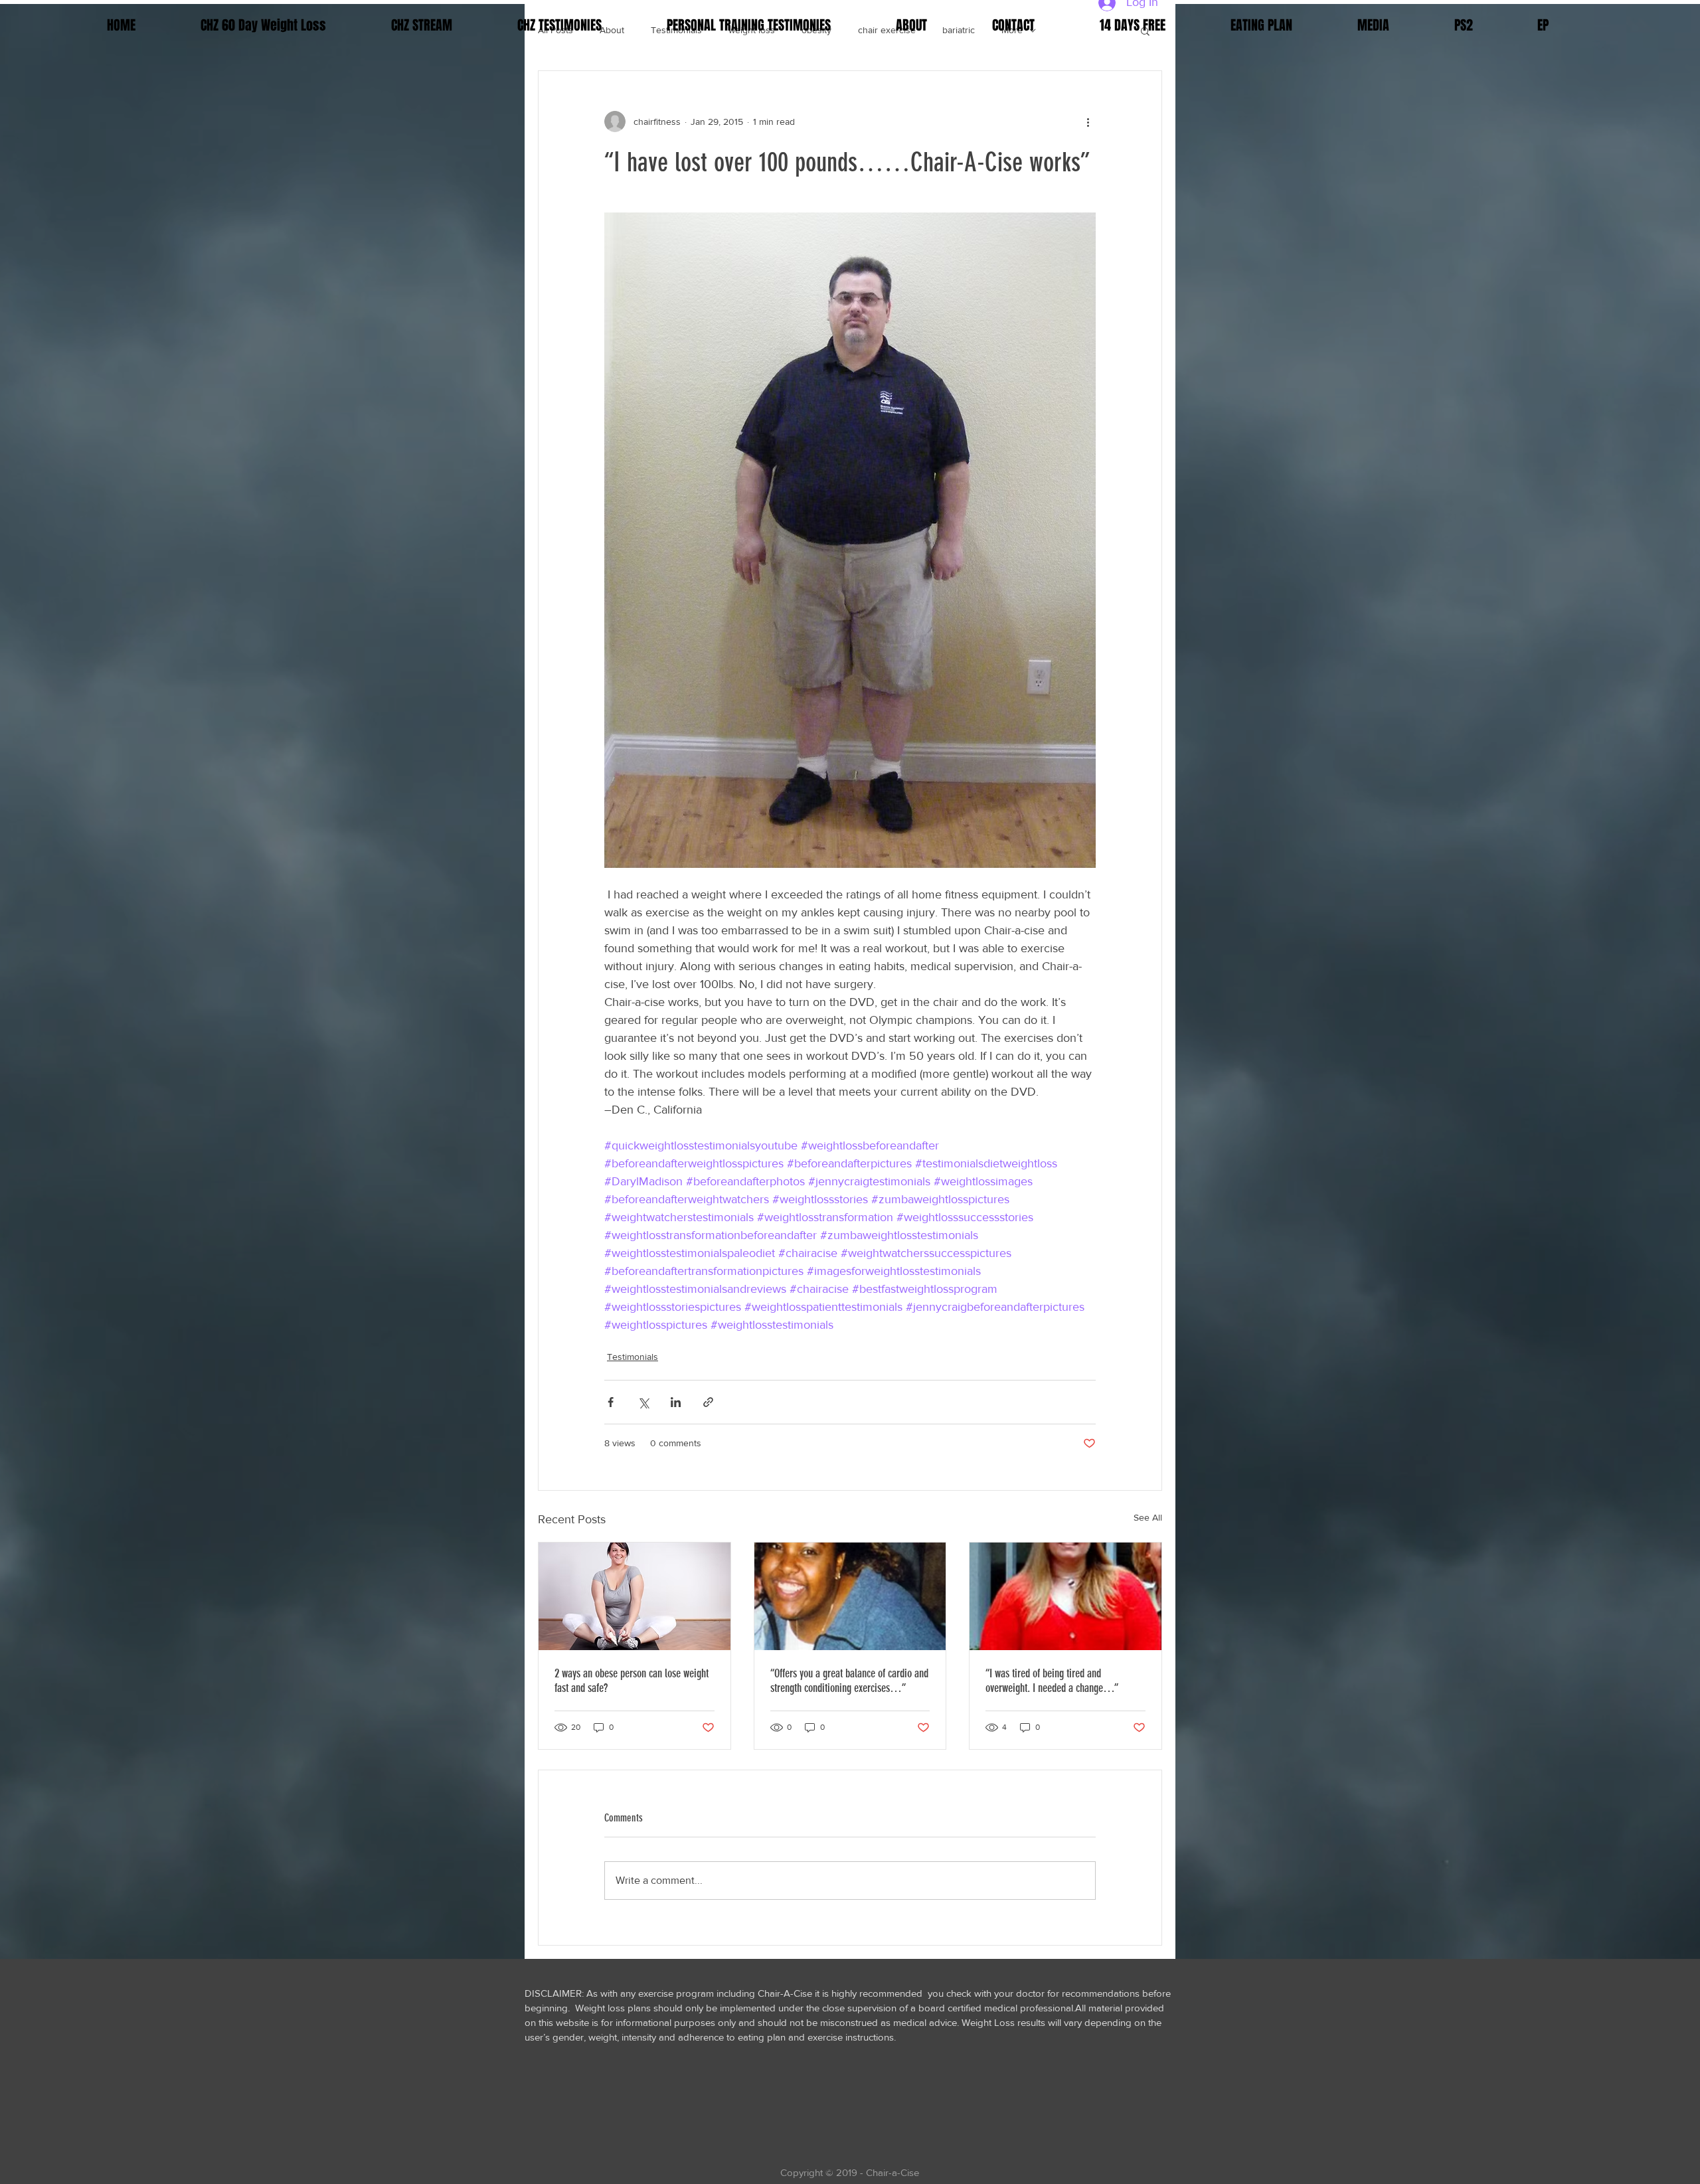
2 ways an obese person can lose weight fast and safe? (632, 1681)
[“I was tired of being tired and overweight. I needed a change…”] (1065, 1596)
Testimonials (633, 1357)
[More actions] (1088, 122)
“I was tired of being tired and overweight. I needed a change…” (1052, 1681)
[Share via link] (708, 1402)
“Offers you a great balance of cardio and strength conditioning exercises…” (849, 1681)
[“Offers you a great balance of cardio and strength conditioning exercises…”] (850, 1596)
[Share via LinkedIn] (676, 1402)
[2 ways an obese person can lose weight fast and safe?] (635, 1596)
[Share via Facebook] (611, 1402)
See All (1148, 1517)
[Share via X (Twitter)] (643, 1402)
